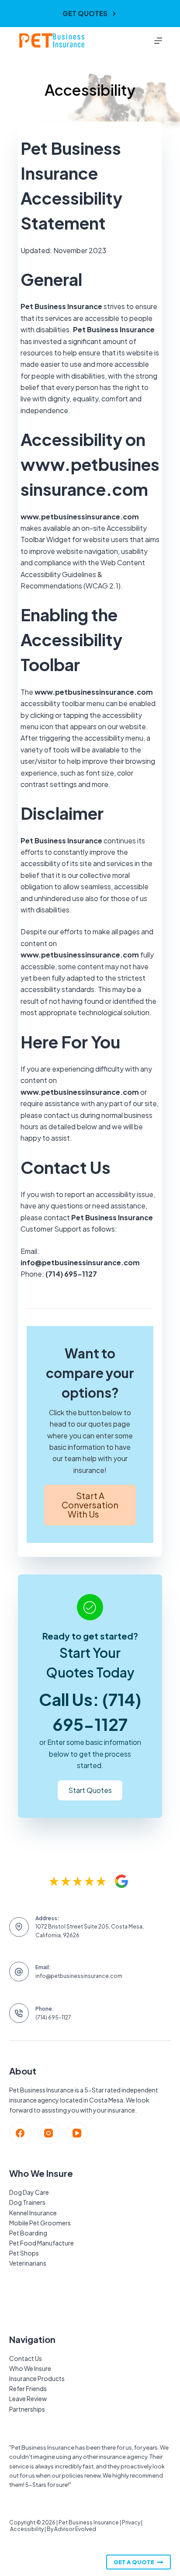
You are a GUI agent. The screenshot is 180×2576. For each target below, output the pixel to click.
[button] (90, 1505)
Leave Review (28, 2398)
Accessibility (27, 2529)
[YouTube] (77, 2133)
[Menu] (158, 41)
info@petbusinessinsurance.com (79, 1976)
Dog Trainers (27, 2202)
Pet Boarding (28, 2233)
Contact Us (26, 2358)
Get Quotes (85, 13)
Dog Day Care (29, 2192)
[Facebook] (20, 2133)
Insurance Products (37, 2378)
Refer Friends (28, 2388)
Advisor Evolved (75, 2529)
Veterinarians (28, 2263)
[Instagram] (48, 2133)
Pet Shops (24, 2253)
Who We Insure (30, 2368)
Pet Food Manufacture (42, 2243)
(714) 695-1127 (53, 2017)
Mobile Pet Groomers (40, 2223)
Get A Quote (134, 2562)
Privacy (131, 2522)
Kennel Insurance (33, 2213)
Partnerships (27, 2409)
